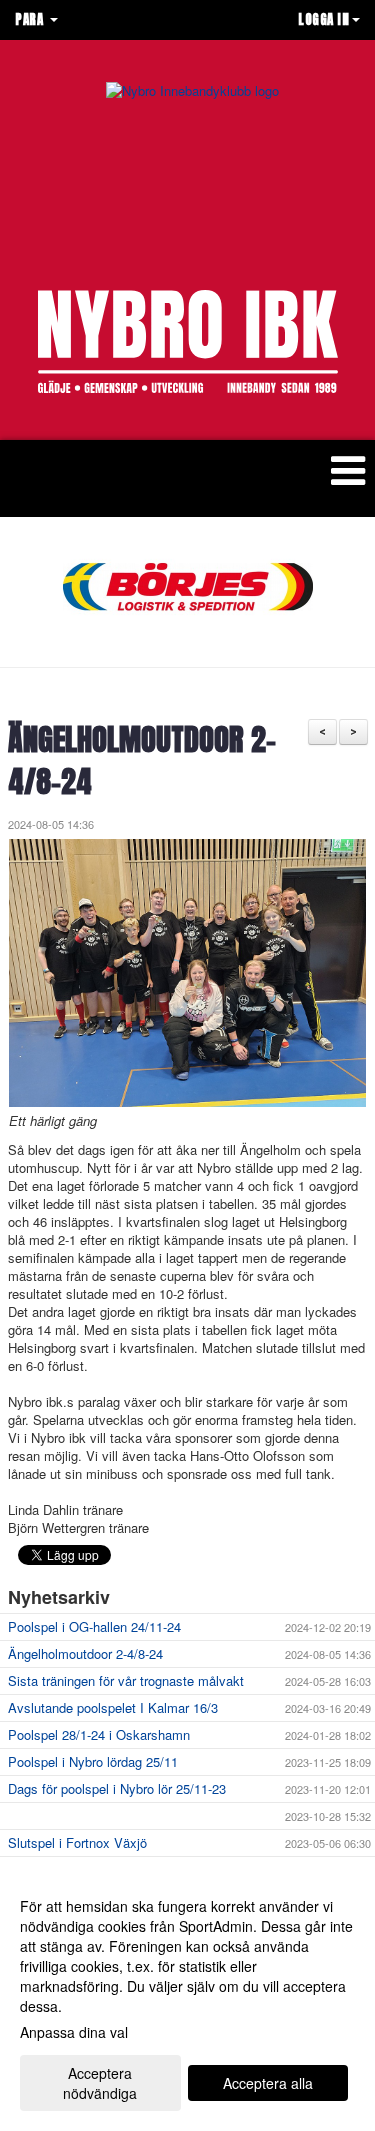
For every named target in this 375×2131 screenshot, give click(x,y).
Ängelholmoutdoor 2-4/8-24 (142, 761)
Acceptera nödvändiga (100, 2083)
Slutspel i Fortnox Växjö (77, 1842)
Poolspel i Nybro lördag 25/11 (93, 1761)
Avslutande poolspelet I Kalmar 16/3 (113, 1707)
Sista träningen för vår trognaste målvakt (126, 1680)
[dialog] (187, 1998)
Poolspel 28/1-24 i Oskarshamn (99, 1734)
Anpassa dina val (74, 2032)
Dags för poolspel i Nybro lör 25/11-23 (117, 1788)
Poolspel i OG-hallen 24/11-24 (94, 1626)
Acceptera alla (268, 2083)
